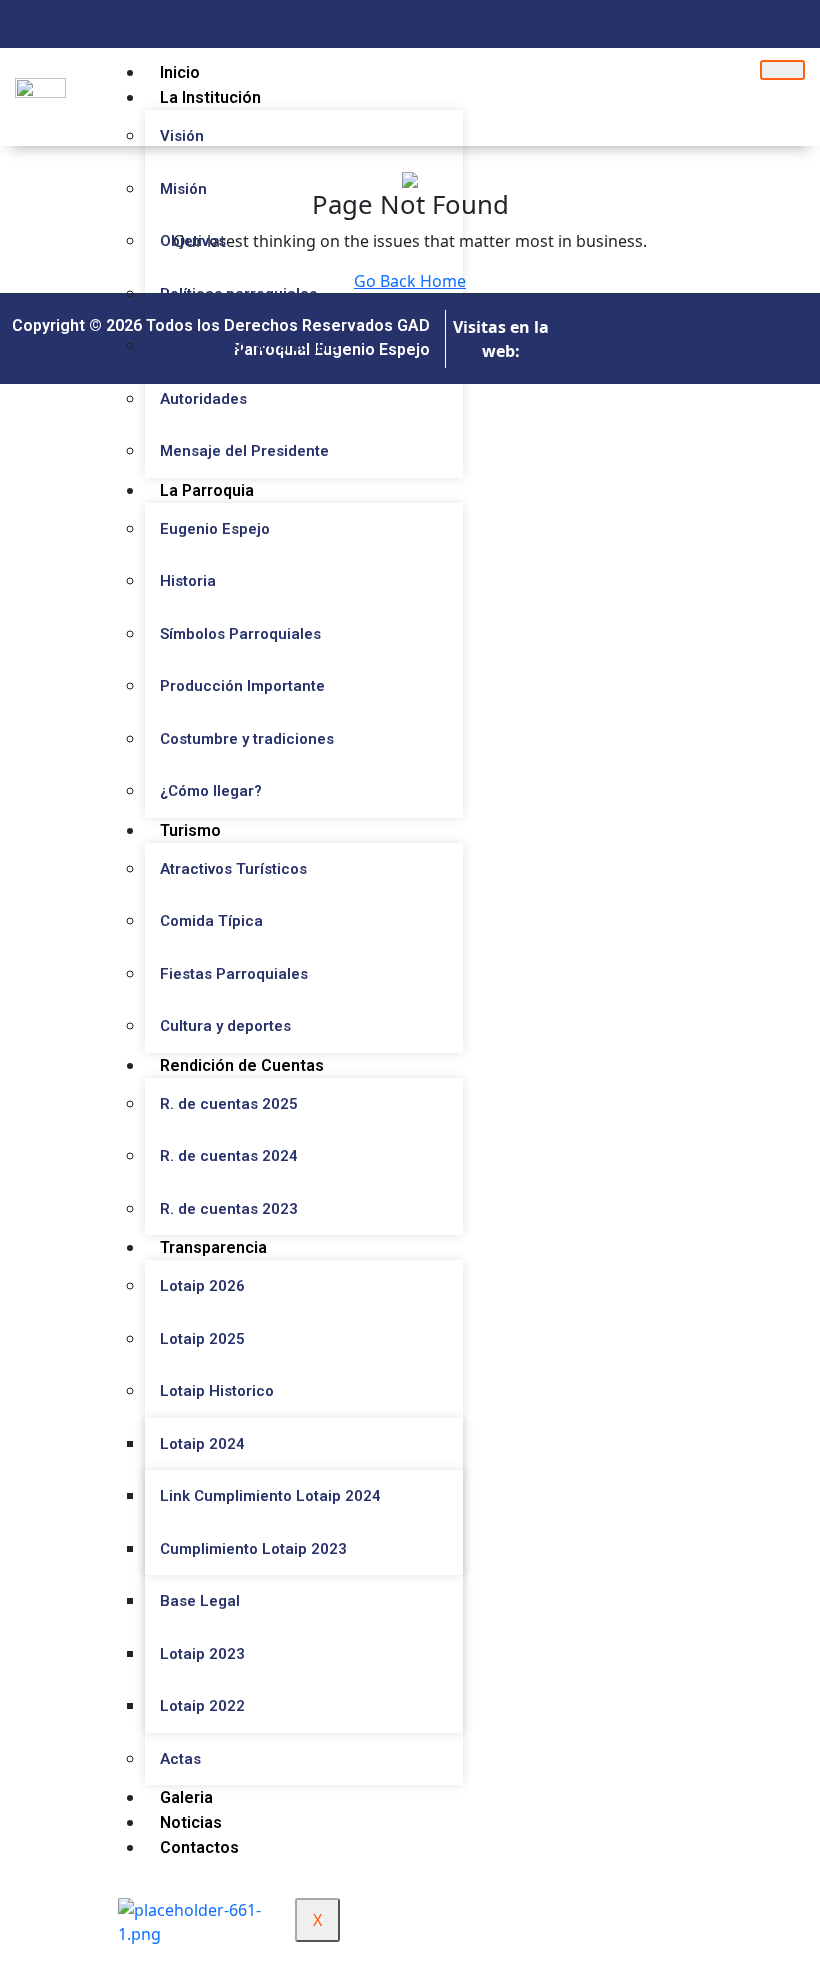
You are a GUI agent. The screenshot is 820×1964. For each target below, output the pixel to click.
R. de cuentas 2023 (229, 1209)
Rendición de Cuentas (242, 1065)
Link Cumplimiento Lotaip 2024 (270, 1496)
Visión (182, 136)
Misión (183, 189)
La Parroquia (207, 490)
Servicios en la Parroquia (249, 346)
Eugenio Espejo (215, 529)
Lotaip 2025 (202, 1339)
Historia (188, 581)
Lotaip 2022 (202, 1706)
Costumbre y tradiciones (247, 739)
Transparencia (213, 1247)
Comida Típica (211, 921)
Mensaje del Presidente (244, 451)
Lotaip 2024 (202, 1444)
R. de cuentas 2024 (229, 1156)
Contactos (199, 1847)
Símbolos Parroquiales (240, 634)
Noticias (191, 1822)
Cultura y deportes (225, 1026)
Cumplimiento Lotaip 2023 (253, 1549)
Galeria (186, 1797)
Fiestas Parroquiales (234, 974)
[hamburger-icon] (782, 70)
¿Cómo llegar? (211, 791)
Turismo (190, 830)
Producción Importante (242, 686)
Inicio (180, 72)
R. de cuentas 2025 (229, 1104)
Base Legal (200, 1601)
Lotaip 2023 (202, 1654)
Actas (180, 1759)
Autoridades (203, 399)
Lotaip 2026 (202, 1286)
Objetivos (193, 241)
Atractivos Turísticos (233, 869)
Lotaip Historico (217, 1391)
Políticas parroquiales (238, 294)
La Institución (210, 97)
